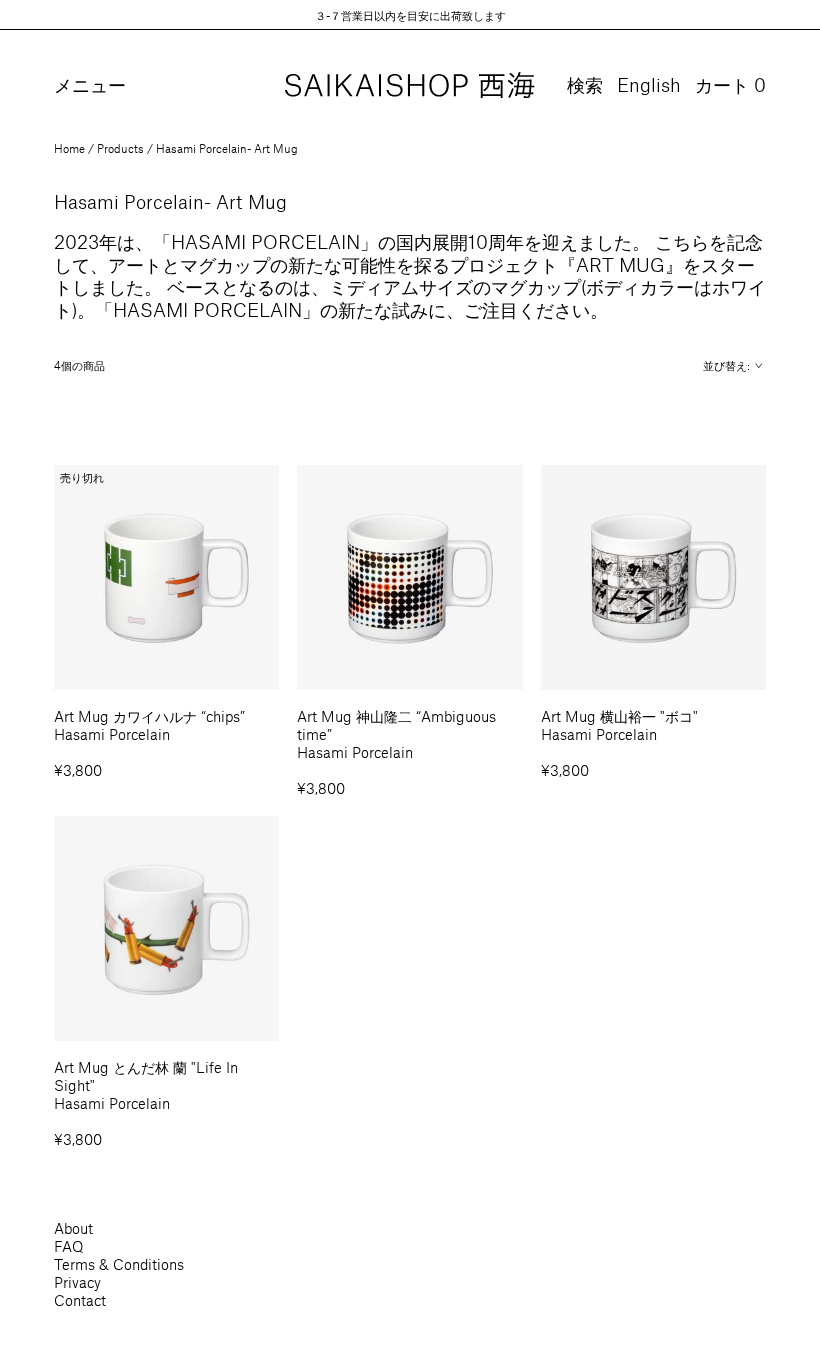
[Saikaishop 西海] (409, 86)
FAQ (68, 1246)
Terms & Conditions (119, 1264)
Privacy (77, 1282)
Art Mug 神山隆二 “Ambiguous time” (396, 725)
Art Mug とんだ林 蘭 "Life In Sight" (146, 1076)
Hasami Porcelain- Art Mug (227, 148)
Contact (80, 1300)
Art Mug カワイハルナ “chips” (149, 716)
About (73, 1228)
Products (120, 148)
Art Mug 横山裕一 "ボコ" (619, 716)
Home (69, 148)
